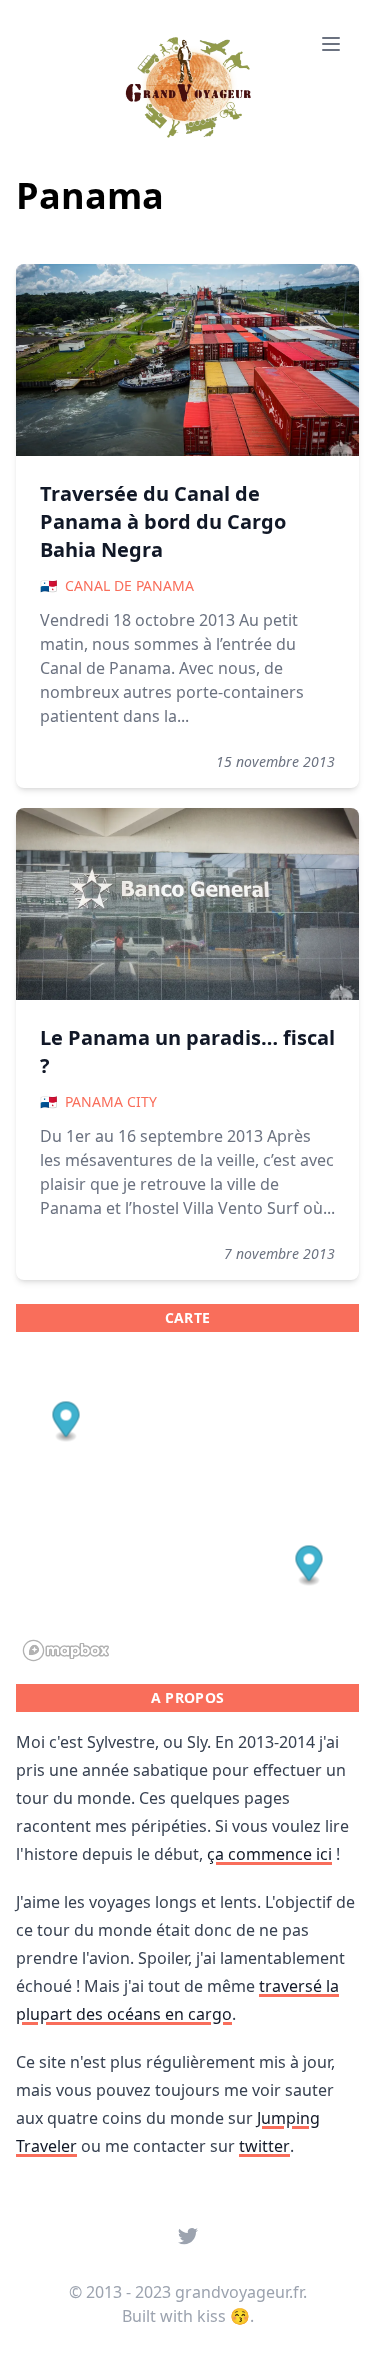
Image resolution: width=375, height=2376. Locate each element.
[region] (187, 1508)
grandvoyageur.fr (239, 2292)
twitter (264, 2146)
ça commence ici (269, 1854)
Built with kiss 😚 (186, 2316)
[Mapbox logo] (66, 1650)
